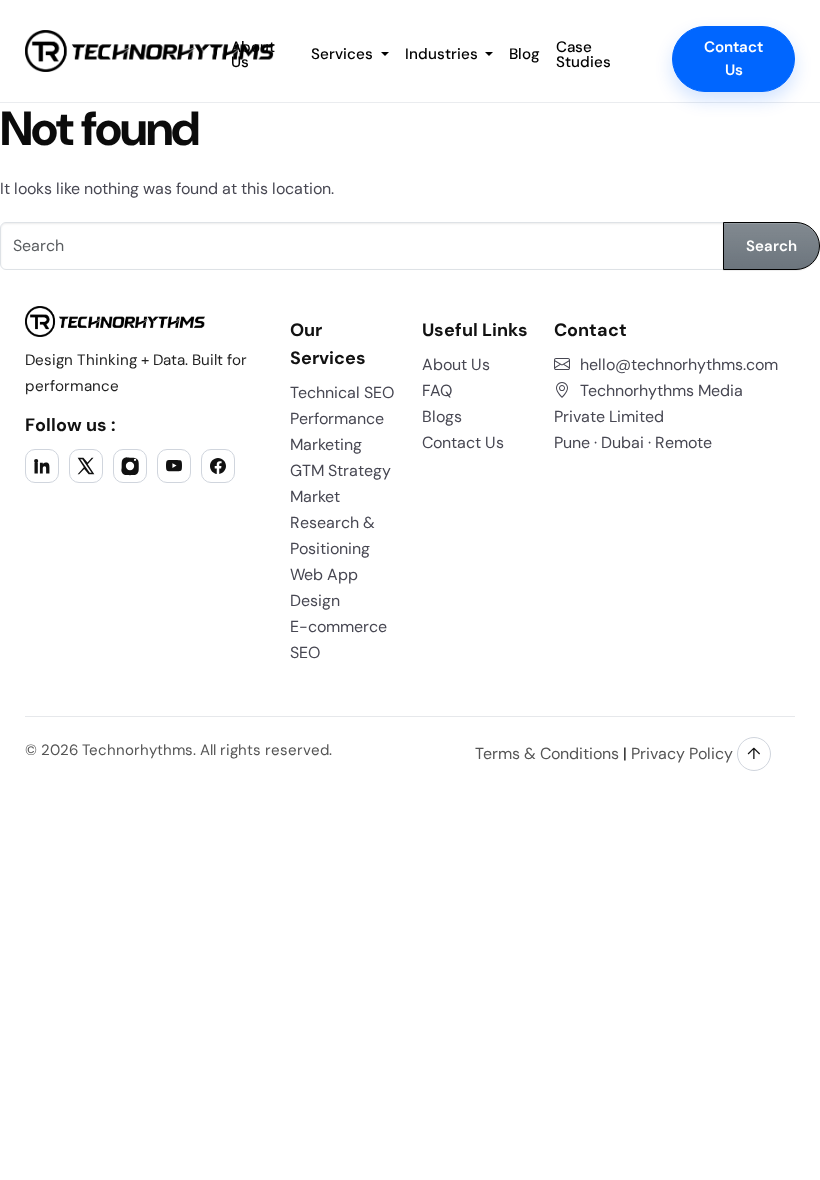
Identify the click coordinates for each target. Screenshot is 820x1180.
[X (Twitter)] (86, 466)
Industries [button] (443, 54)
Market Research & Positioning (332, 522)
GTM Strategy (340, 470)
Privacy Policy (682, 753)
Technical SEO (342, 392)
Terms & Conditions (547, 753)
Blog (524, 54)
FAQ (437, 390)
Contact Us (733, 58)
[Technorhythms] (149, 51)
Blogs (442, 416)
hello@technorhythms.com (679, 364)
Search (771, 246)
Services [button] (344, 54)
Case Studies (583, 54)
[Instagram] (130, 466)
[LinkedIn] (42, 466)
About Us (456, 364)
